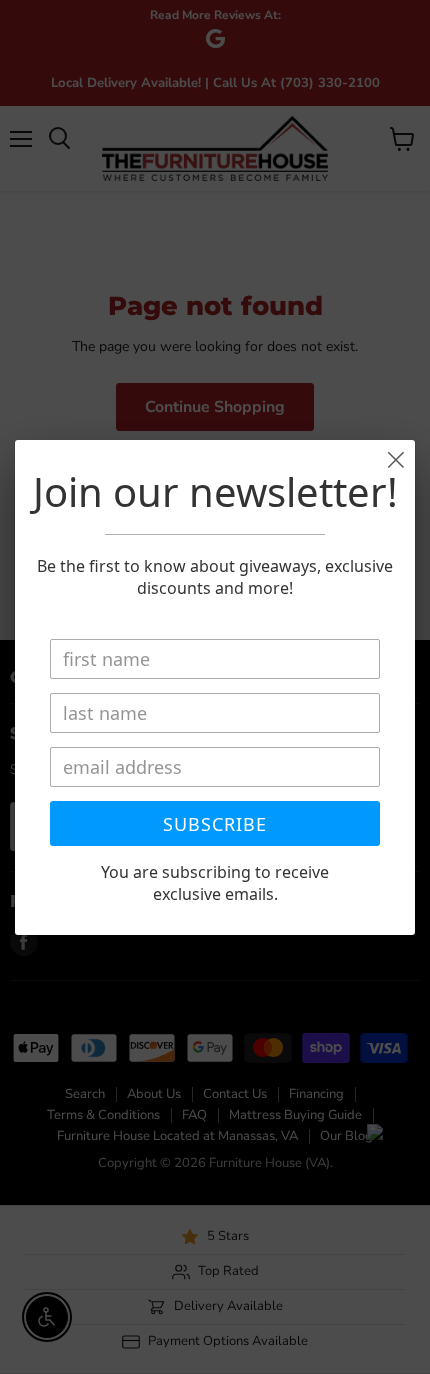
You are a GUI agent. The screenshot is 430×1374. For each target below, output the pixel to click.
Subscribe (215, 824)
